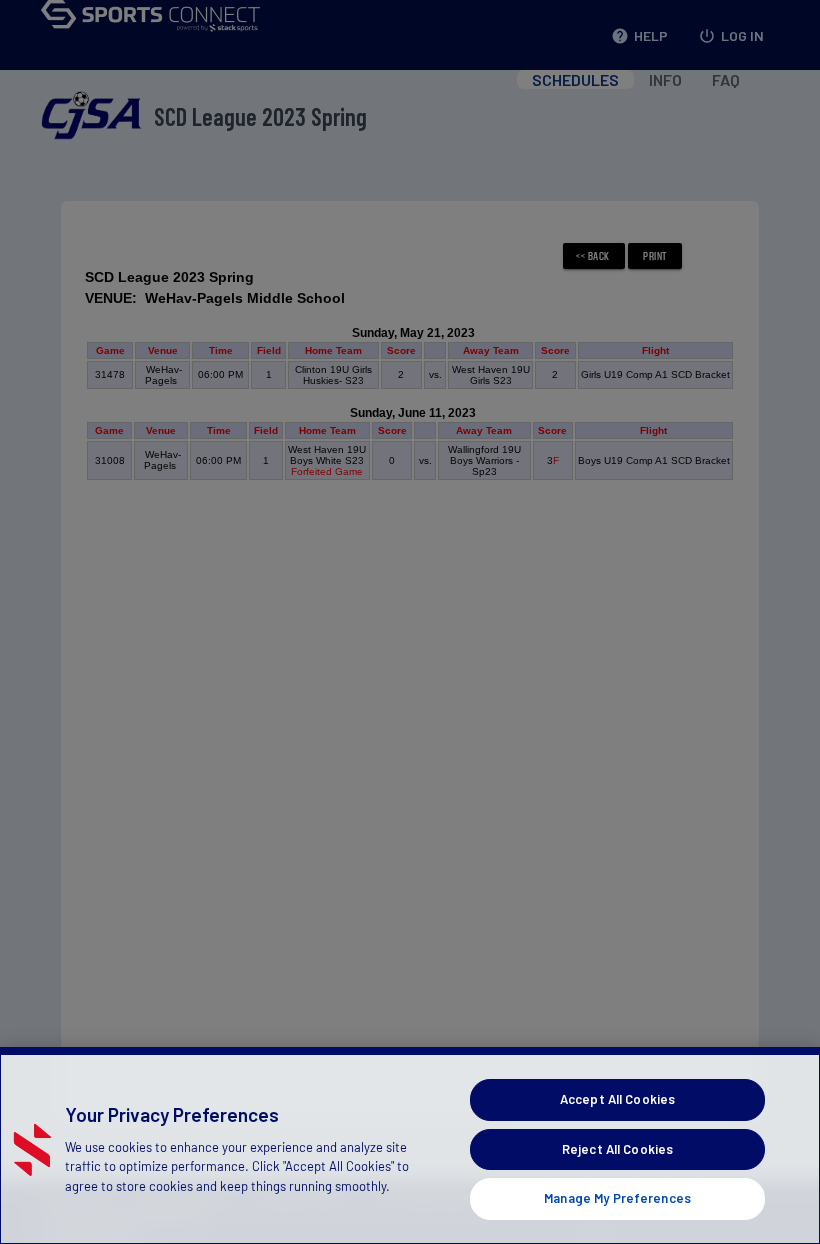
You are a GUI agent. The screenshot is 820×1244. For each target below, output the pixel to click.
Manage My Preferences (617, 1198)
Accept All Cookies (617, 1099)
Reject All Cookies (617, 1149)
